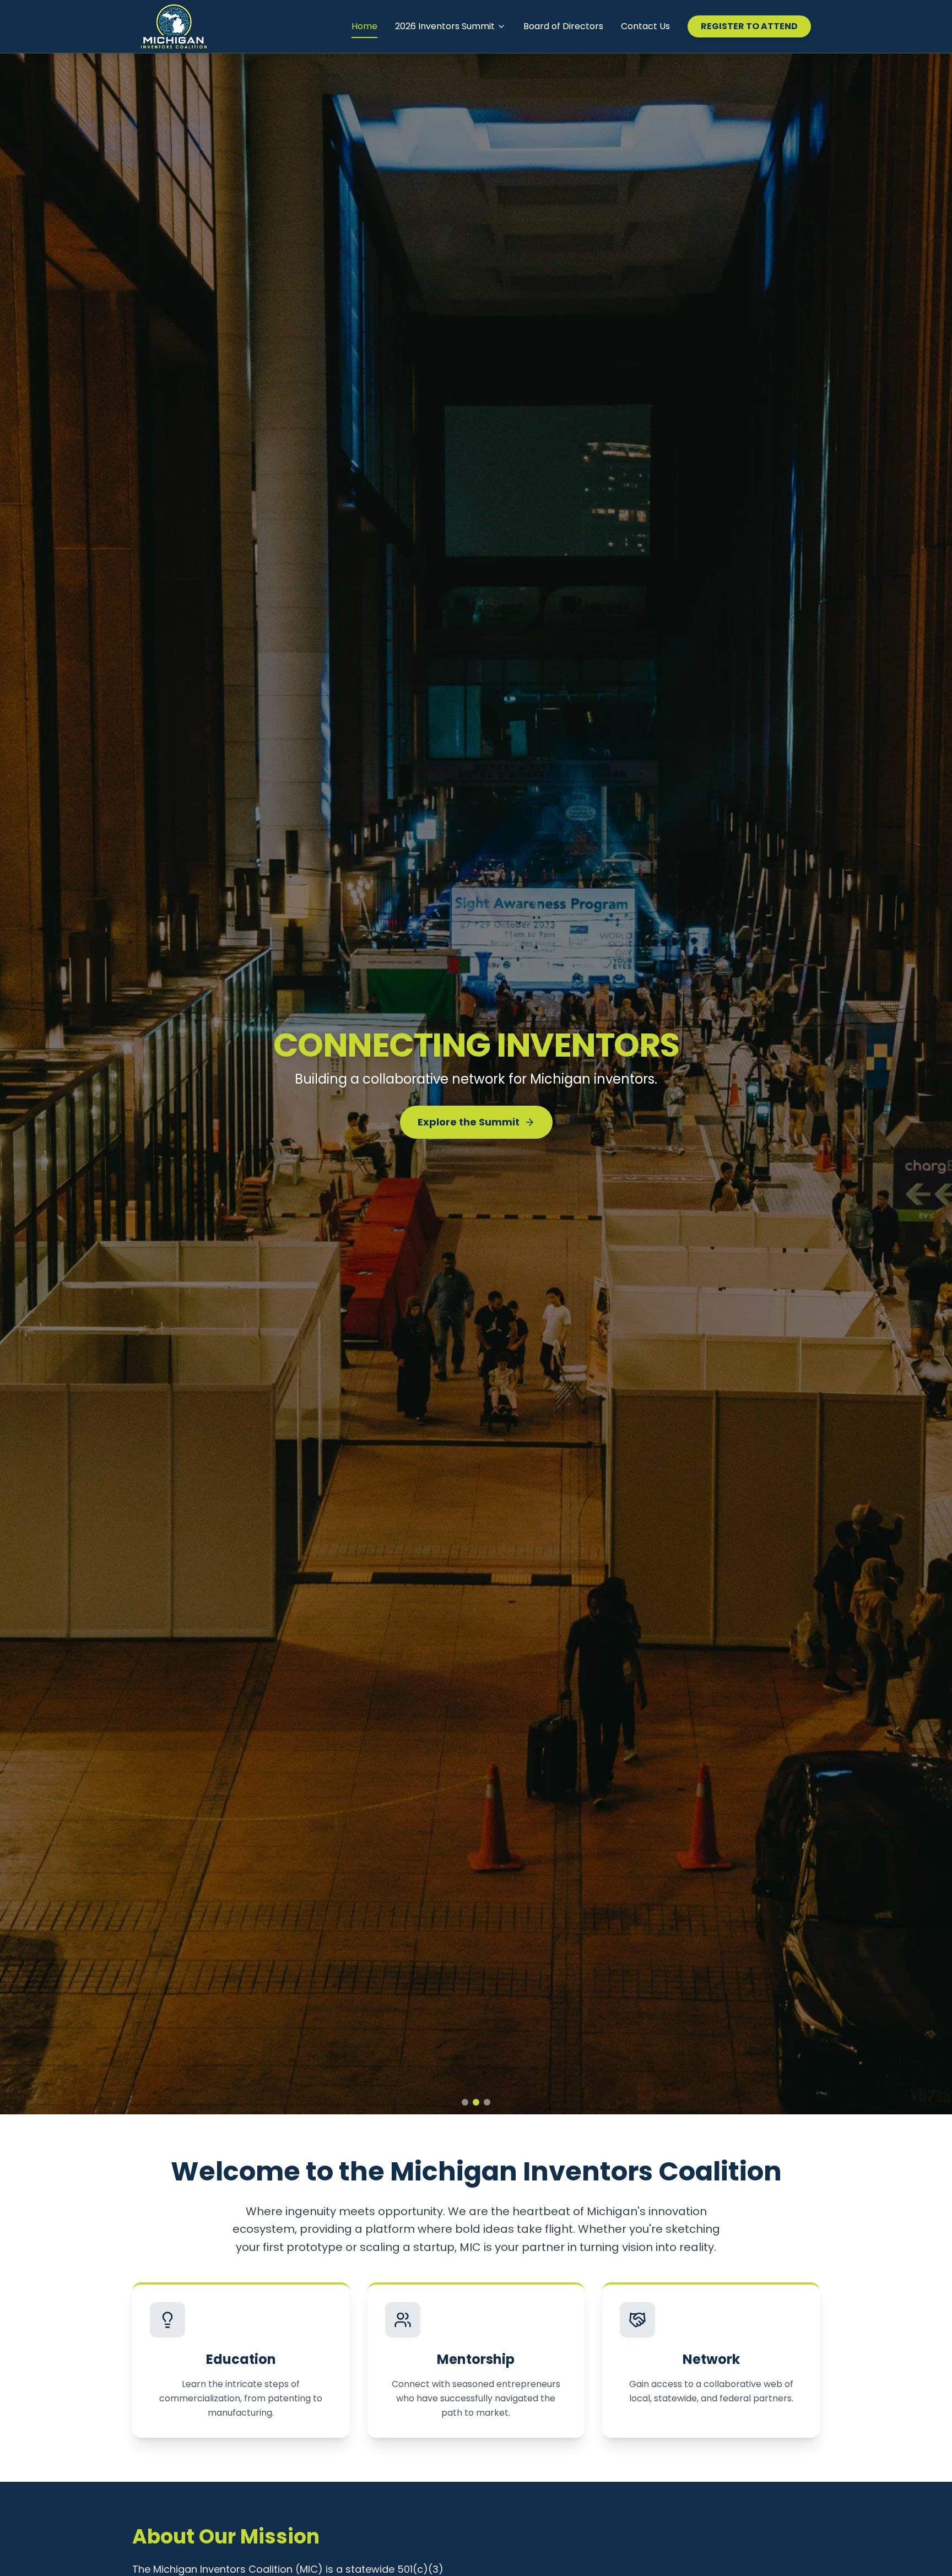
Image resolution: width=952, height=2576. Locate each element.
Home (364, 26)
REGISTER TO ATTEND (749, 26)
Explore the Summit (469, 1131)
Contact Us (645, 26)
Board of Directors (563, 26)
